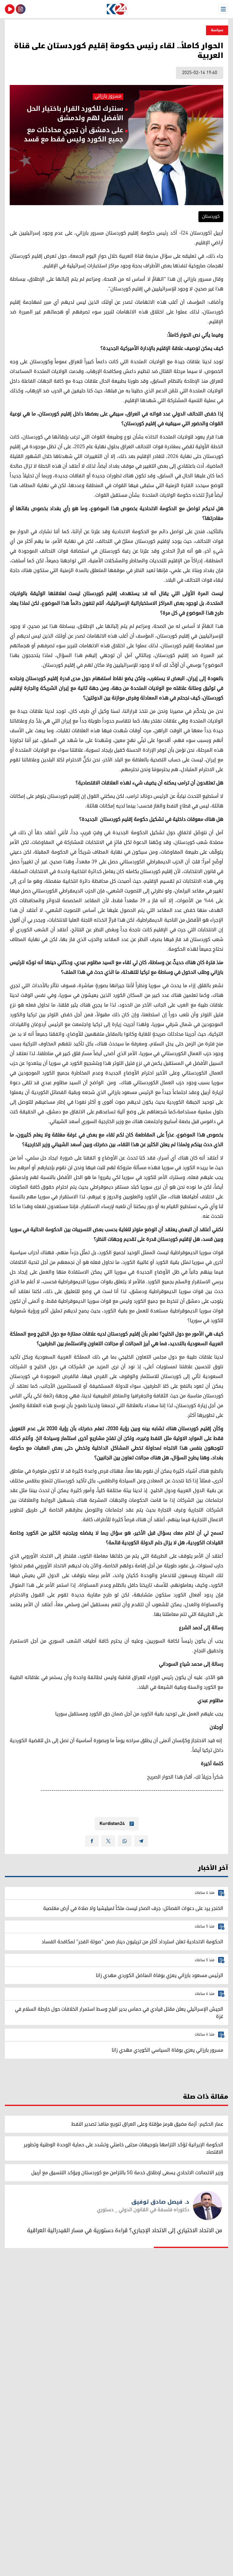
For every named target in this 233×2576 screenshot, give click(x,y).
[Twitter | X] (108, 1841)
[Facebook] (92, 1841)
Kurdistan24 (112, 1824)
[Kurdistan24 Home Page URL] (116, 9)
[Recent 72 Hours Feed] (21, 9)
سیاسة (217, 30)
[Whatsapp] (125, 1841)
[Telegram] (141, 1841)
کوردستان (211, 217)
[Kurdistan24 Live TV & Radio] (10, 9)
